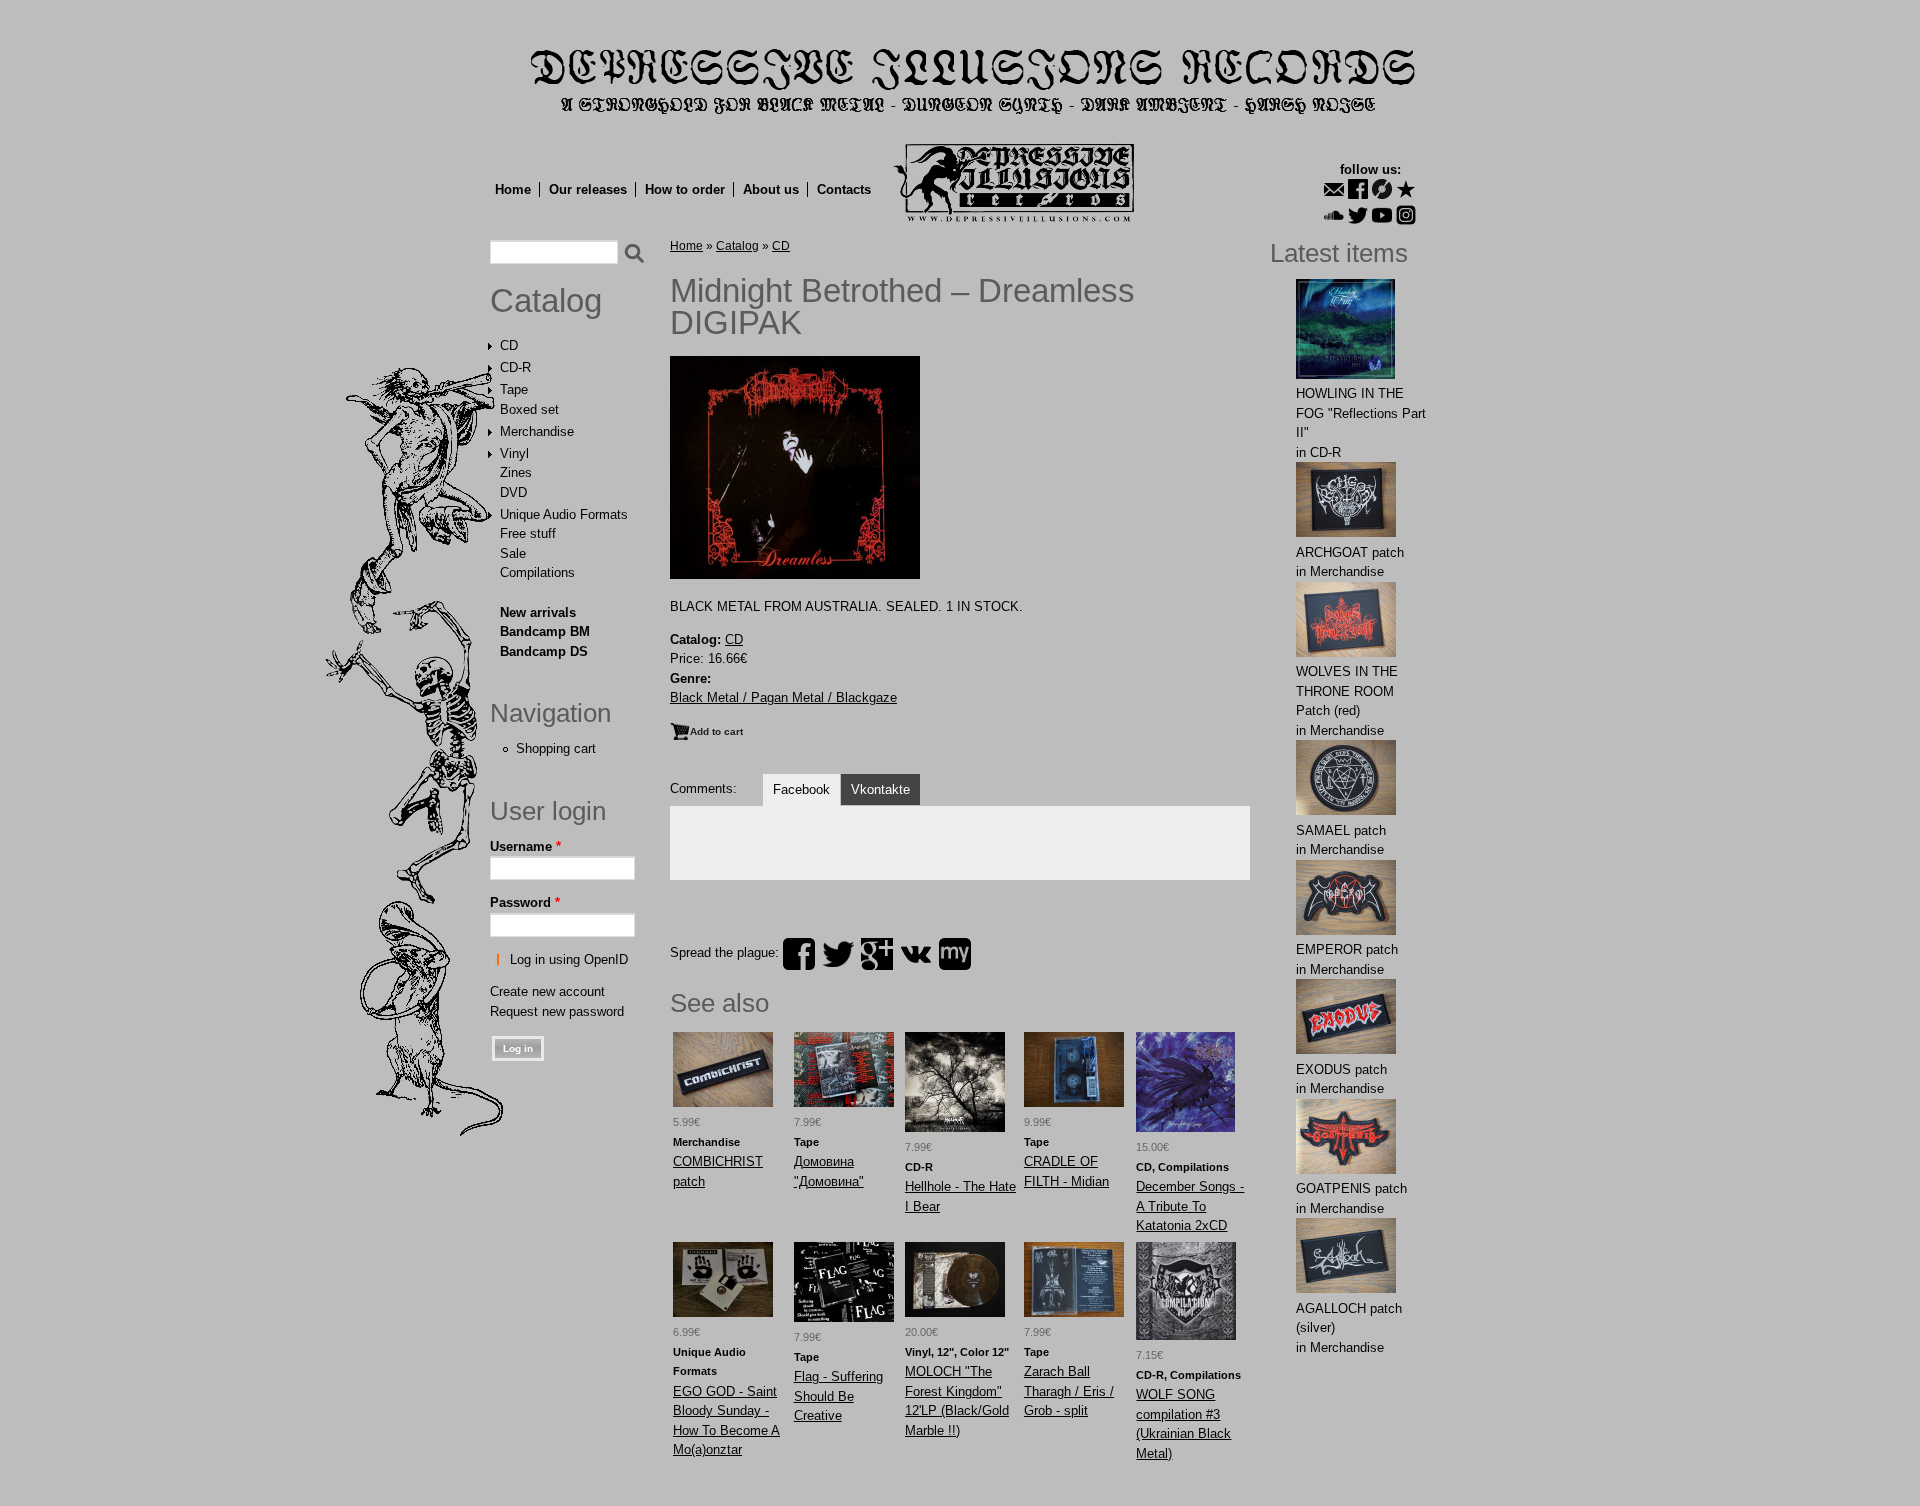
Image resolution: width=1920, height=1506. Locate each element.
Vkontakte (880, 789)
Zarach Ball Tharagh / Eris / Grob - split (1069, 1391)
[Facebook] (1358, 189)
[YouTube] (1382, 215)
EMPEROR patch (1347, 949)
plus (877, 954)
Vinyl (514, 453)
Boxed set (529, 409)
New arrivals (538, 612)
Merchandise (537, 431)
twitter (838, 954)
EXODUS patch (1341, 1069)
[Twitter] (1358, 215)
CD (509, 345)
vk (916, 954)
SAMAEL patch (1341, 830)
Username (525, 846)
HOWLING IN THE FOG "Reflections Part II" (1361, 413)
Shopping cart (556, 748)
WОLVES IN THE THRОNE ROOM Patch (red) (1347, 691)
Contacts (844, 189)
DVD (513, 492)
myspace (955, 954)
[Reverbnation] (1406, 189)
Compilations (537, 572)
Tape (514, 389)
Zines (516, 472)
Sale (513, 553)
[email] (1334, 189)
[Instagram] (1406, 215)
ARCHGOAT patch (1350, 552)
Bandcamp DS (544, 651)
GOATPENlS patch (1351, 1188)
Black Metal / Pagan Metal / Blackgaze (783, 697)
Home (513, 189)
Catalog (546, 301)
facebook (799, 954)
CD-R (515, 367)
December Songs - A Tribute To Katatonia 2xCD (1190, 1206)
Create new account (547, 991)
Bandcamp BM (545, 631)
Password (525, 902)
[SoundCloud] (1334, 215)
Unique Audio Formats (564, 514)
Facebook (801, 789)
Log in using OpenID (569, 959)
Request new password (557, 1011)
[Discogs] (1382, 189)
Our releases (588, 189)
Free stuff (528, 533)
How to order (685, 189)
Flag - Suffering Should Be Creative (838, 1396)
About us (771, 189)
